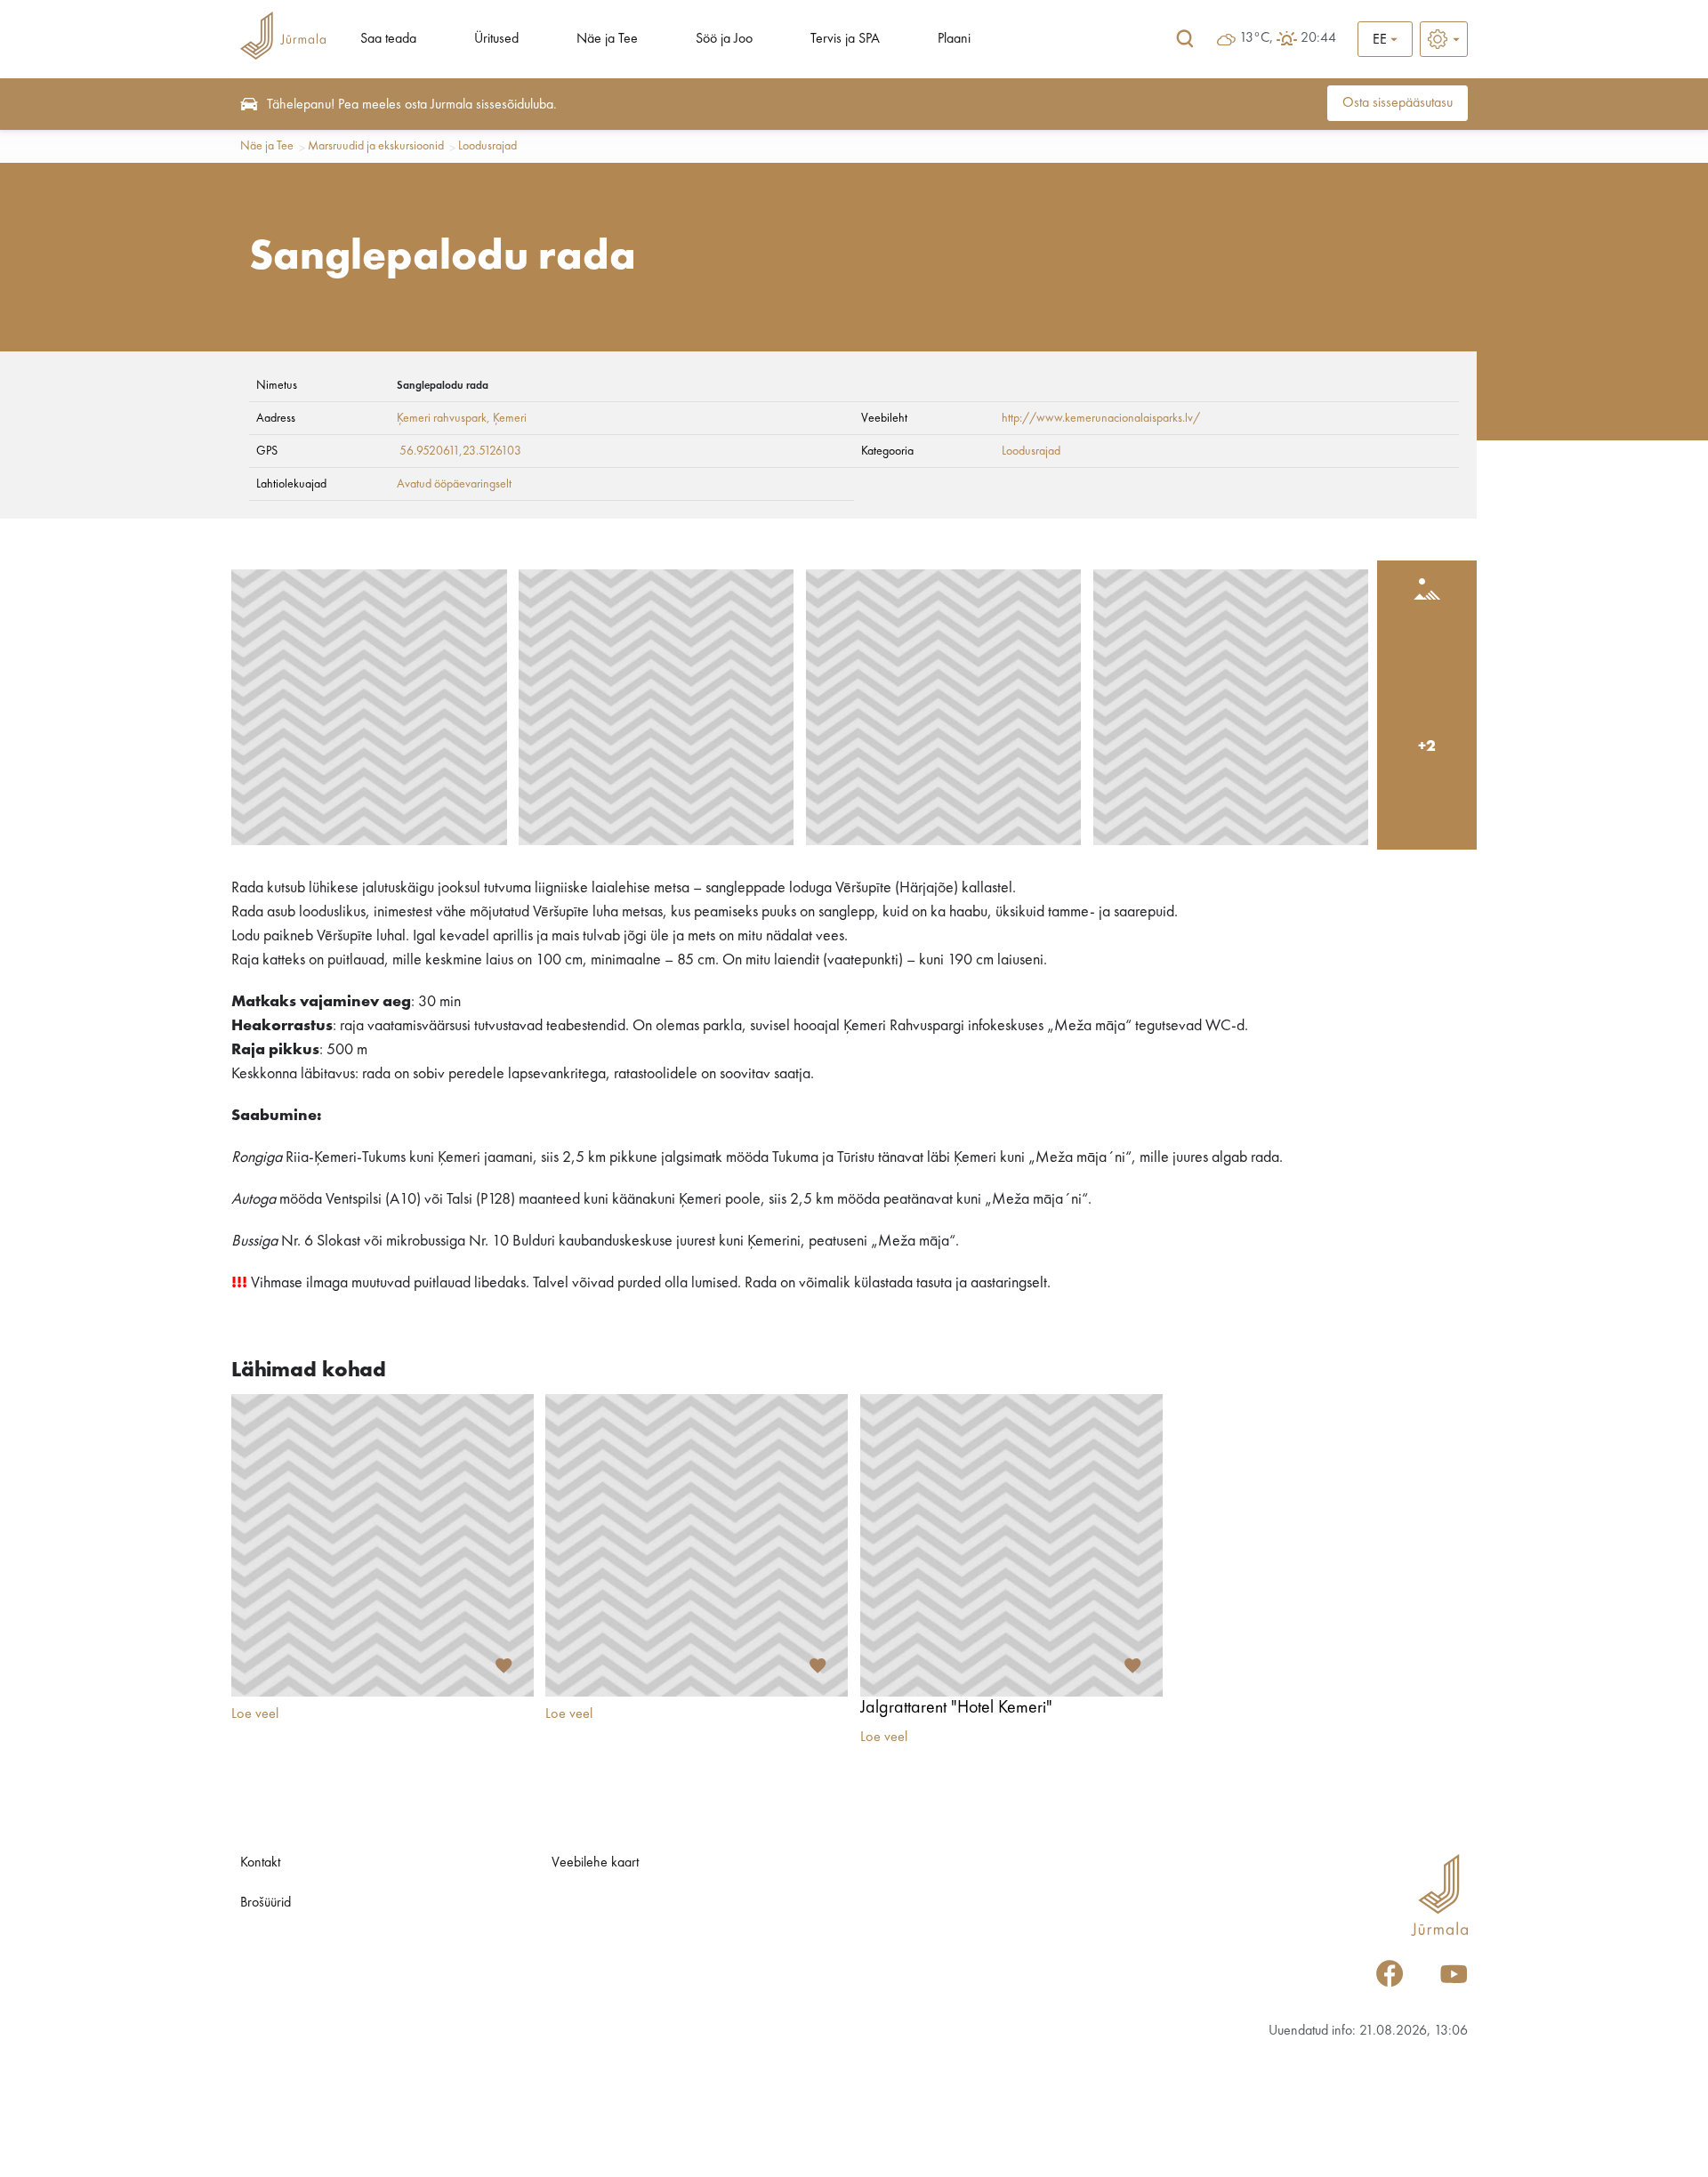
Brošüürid (266, 1903)
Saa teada (388, 39)
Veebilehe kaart (595, 1863)
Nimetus (277, 385)
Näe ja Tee (607, 39)
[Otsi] (1185, 39)
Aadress (276, 418)
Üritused (496, 39)
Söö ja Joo (724, 39)
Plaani (954, 39)
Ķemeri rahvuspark (442, 418)
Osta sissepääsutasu (1398, 103)
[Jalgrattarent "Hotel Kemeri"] (1011, 1545)
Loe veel (255, 1714)
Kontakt (260, 1863)
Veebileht (884, 418)
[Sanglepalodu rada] (369, 707)
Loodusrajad (487, 146)
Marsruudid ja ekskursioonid (376, 146)
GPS (267, 451)
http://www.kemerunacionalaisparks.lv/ (1101, 418)
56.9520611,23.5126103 (460, 451)
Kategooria (887, 451)
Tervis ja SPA (845, 39)
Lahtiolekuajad (291, 484)
